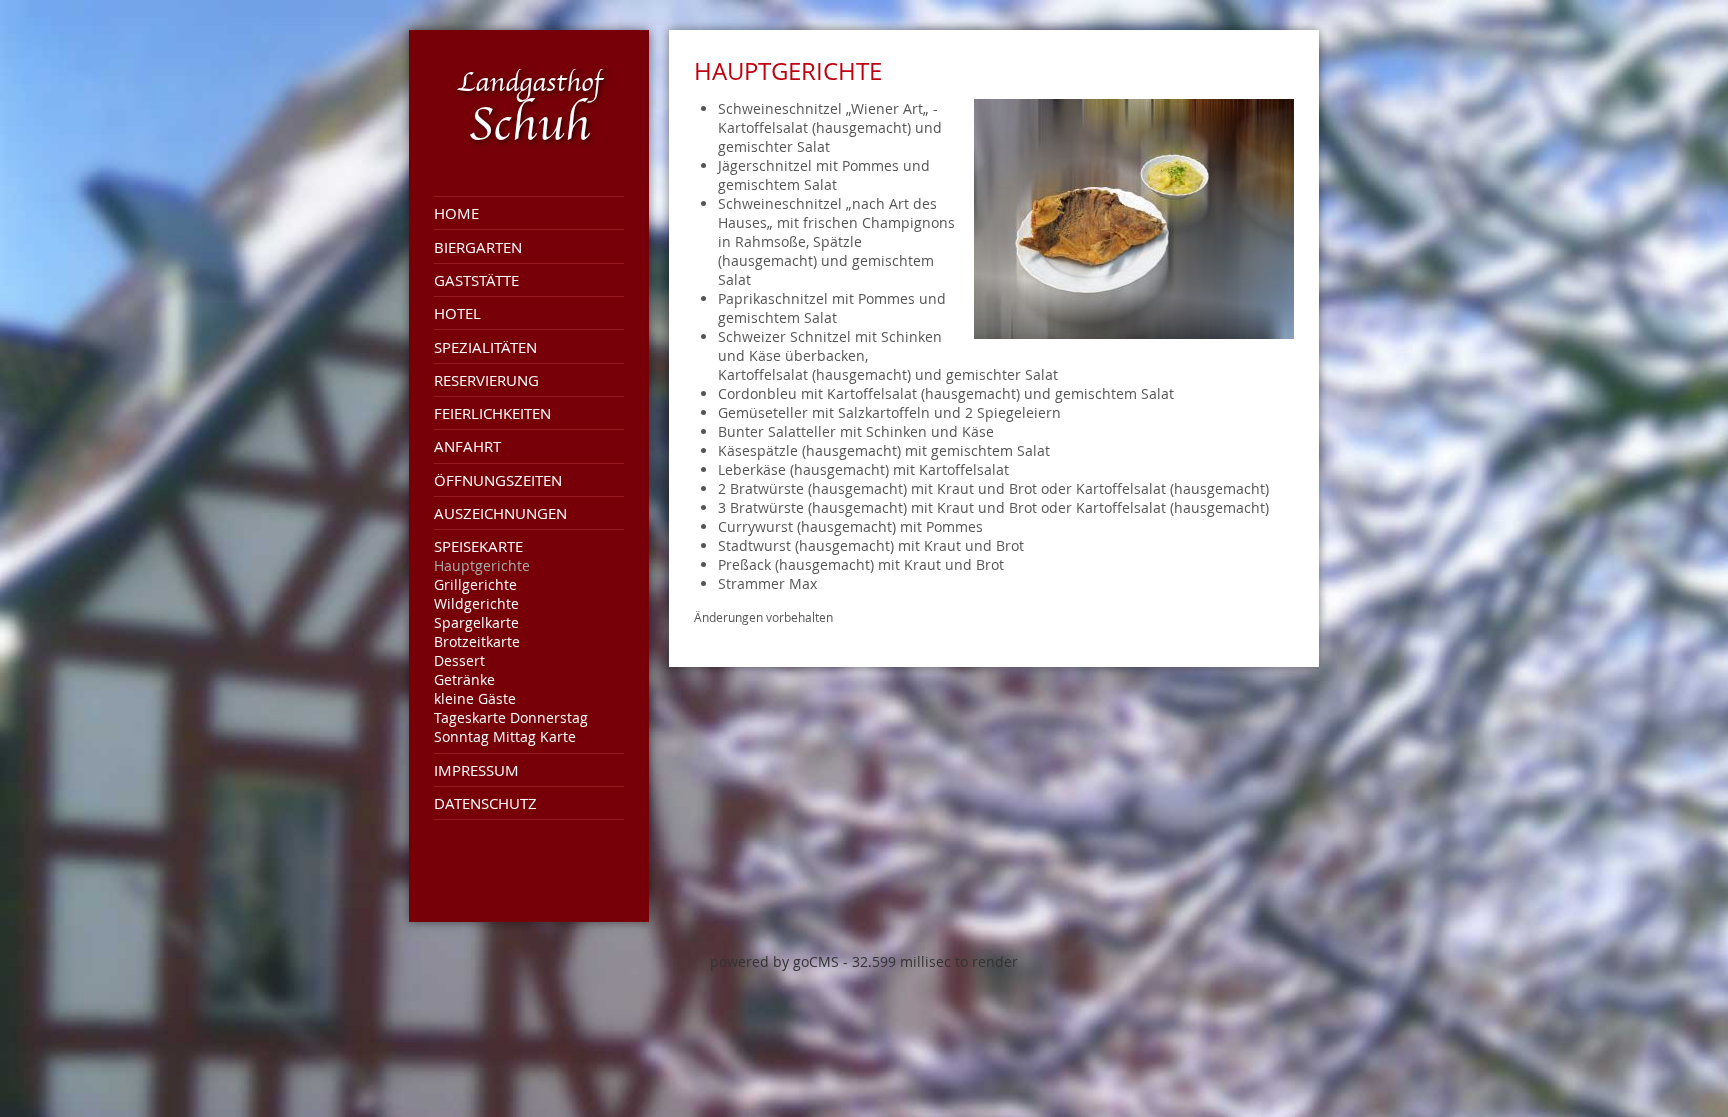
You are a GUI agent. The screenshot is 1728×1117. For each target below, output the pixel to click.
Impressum (476, 770)
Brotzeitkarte (477, 641)
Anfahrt (467, 446)
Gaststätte (476, 280)
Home (456, 213)
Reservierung (486, 380)
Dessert (459, 660)
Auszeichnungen (500, 513)
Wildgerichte (476, 603)
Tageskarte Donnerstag (511, 717)
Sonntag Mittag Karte (505, 736)
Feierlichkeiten (492, 413)
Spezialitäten (485, 347)
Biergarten (478, 247)
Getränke (464, 679)
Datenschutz (485, 803)
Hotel (457, 313)
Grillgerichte (475, 584)
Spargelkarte (476, 622)
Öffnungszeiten (498, 480)
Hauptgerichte (482, 565)
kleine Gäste (475, 698)
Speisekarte (478, 546)
